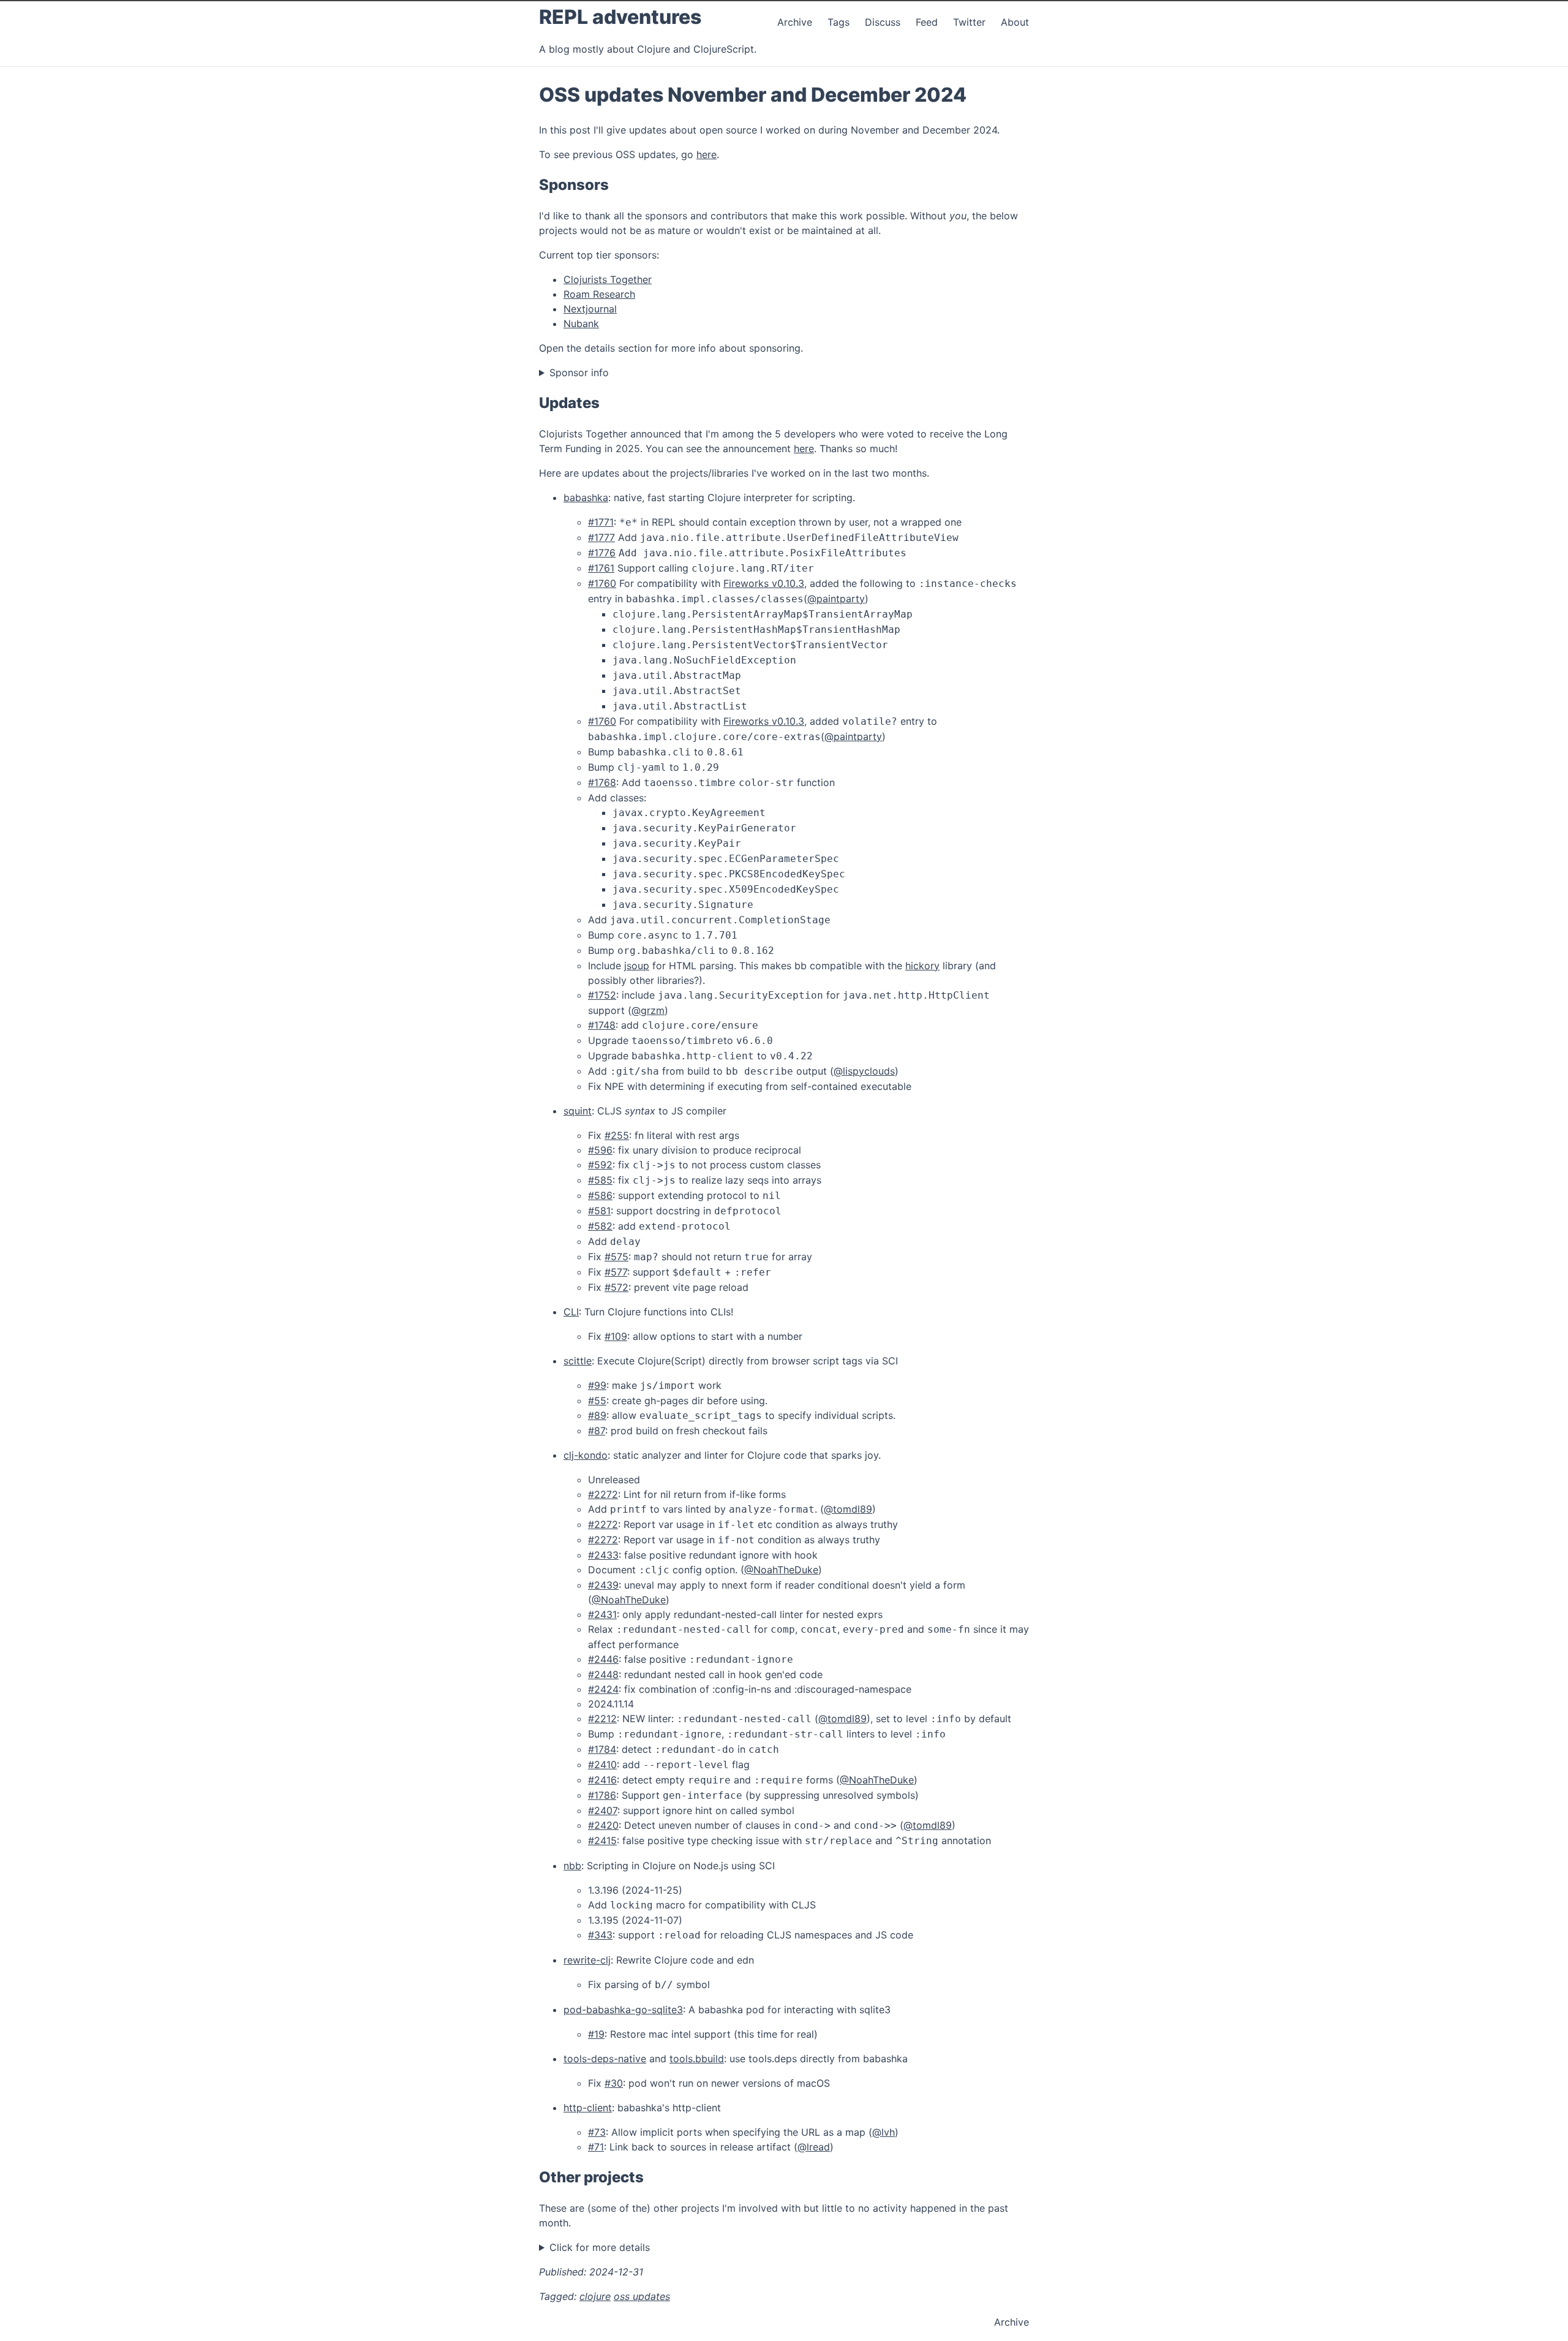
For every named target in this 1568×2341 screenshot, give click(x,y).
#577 (616, 1272)
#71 (596, 2147)
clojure (595, 2296)
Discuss (883, 22)
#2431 (602, 1614)
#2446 (603, 1659)
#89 (597, 1415)
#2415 (602, 1840)
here (707, 154)
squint (578, 1111)
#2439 (603, 1585)
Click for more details (600, 2247)
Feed (928, 22)
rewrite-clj (587, 1960)
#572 (616, 1287)
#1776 (602, 553)
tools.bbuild (697, 2059)
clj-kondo (586, 1455)
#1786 (602, 1795)
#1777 (601, 537)
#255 (617, 1135)
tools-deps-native (605, 2059)
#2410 (602, 1764)
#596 (600, 1150)
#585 (600, 1180)
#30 (614, 2083)
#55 (597, 1401)
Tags (839, 22)
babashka (586, 497)
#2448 (603, 1674)
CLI (571, 1312)
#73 (597, 2132)
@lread (814, 2147)
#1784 (602, 1749)
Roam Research (599, 294)
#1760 (602, 583)
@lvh (884, 2132)
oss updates (642, 2296)
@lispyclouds (864, 1071)
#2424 (603, 1689)
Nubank (581, 323)
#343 (600, 1935)
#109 (616, 1336)
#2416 (602, 1780)
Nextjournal (590, 309)
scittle (578, 1361)
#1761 (601, 568)
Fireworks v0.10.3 (764, 583)
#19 (596, 2034)
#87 (597, 1431)
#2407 (603, 1810)
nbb (572, 1866)
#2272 (603, 1494)
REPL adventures (620, 17)
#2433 (603, 1555)
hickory (922, 966)
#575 (616, 1257)
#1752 (602, 995)
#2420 (603, 1825)
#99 (597, 1385)
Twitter (971, 22)
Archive (795, 22)
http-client (588, 2108)
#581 (599, 1211)
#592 (600, 1165)
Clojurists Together (608, 279)
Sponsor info (579, 373)
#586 (600, 1195)
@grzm (648, 1010)
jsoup (637, 966)
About (1015, 22)
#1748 (602, 1025)
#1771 (601, 522)
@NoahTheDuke (781, 1570)
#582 (600, 1226)
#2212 (602, 1719)
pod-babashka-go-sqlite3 (623, 2010)
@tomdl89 (848, 1509)
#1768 (602, 782)
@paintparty (836, 599)
